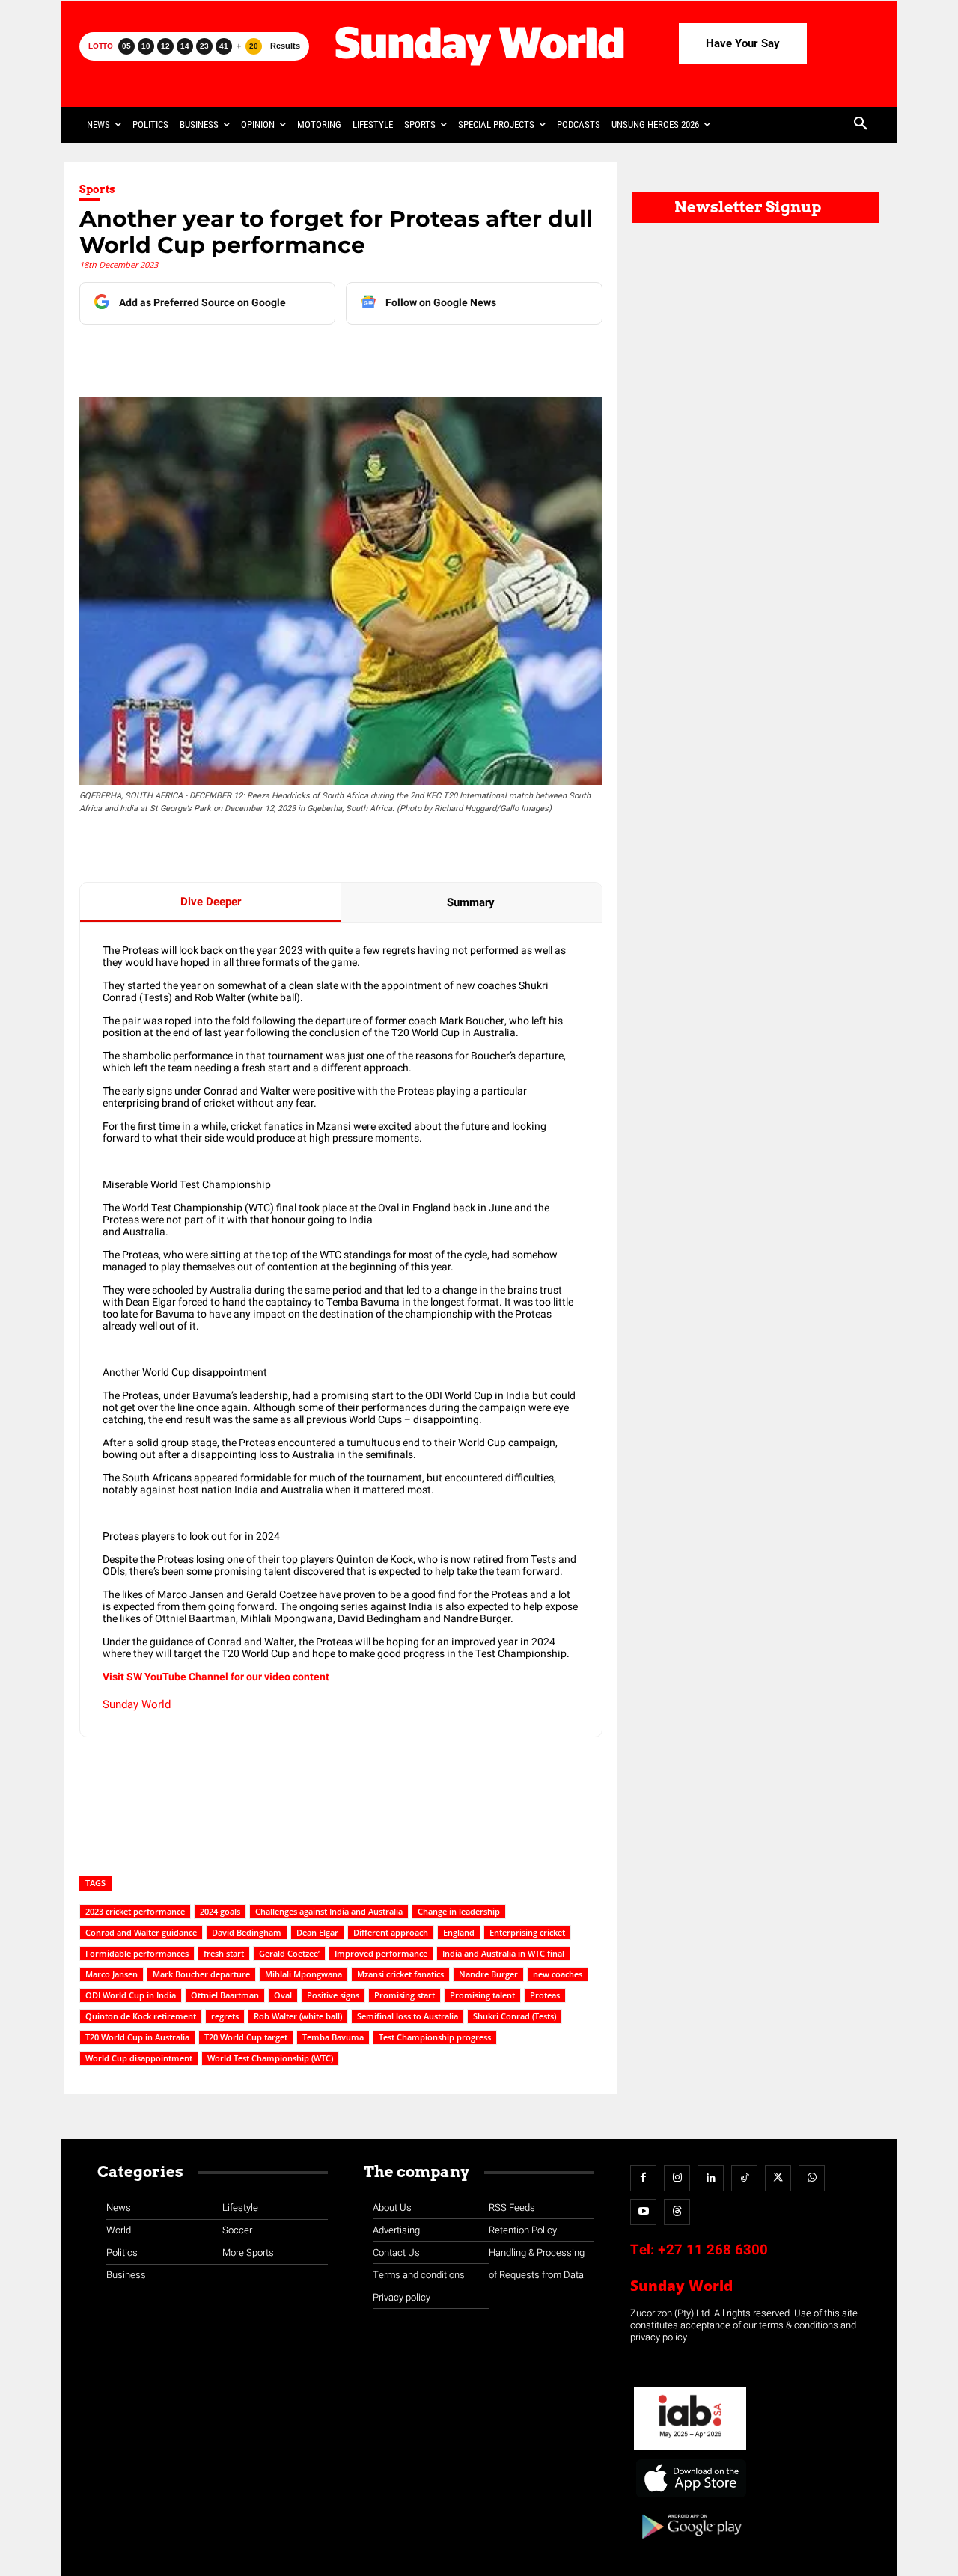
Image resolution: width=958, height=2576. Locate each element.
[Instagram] (677, 2178)
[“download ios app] (690, 2498)
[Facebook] (185, 355)
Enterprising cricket (527, 1932)
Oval (283, 1995)
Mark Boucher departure (201, 1974)
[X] (254, 355)
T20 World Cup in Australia (137, 2037)
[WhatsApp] (323, 355)
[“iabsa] (690, 2450)
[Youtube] (643, 2212)
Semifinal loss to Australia (408, 2016)
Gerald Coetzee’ (289, 1953)
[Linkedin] (219, 355)
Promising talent (482, 1995)
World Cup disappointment (139, 2058)
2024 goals (220, 1911)
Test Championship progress (435, 2037)
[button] (861, 125)
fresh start (224, 1953)
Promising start (405, 1995)
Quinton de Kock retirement (141, 2016)
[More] (392, 355)
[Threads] (677, 2212)
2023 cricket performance (135, 1911)
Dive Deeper (211, 902)
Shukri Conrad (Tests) (515, 2016)
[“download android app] (690, 2544)
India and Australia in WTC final (503, 1953)
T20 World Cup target (246, 2037)
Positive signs (333, 1995)
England (459, 1932)
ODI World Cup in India (131, 1995)
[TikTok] (744, 2178)
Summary (471, 902)
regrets (225, 2016)
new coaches (558, 1974)
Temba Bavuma (333, 2037)
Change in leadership (459, 1911)
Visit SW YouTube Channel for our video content (216, 1677)
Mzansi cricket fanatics (400, 1974)
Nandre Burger (488, 1974)
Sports (97, 189)
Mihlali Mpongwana (303, 1974)
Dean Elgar (317, 1932)
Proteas (545, 1995)
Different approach (391, 1932)
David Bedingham (247, 1932)
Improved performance (381, 1953)
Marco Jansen (112, 1974)
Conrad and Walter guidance (141, 1932)
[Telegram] (288, 355)
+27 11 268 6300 (713, 2250)
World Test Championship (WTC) (270, 2058)
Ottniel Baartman (225, 1995)
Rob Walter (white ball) (298, 2016)
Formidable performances (137, 1953)
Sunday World (137, 1704)
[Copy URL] (357, 355)
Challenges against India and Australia (329, 1911)
